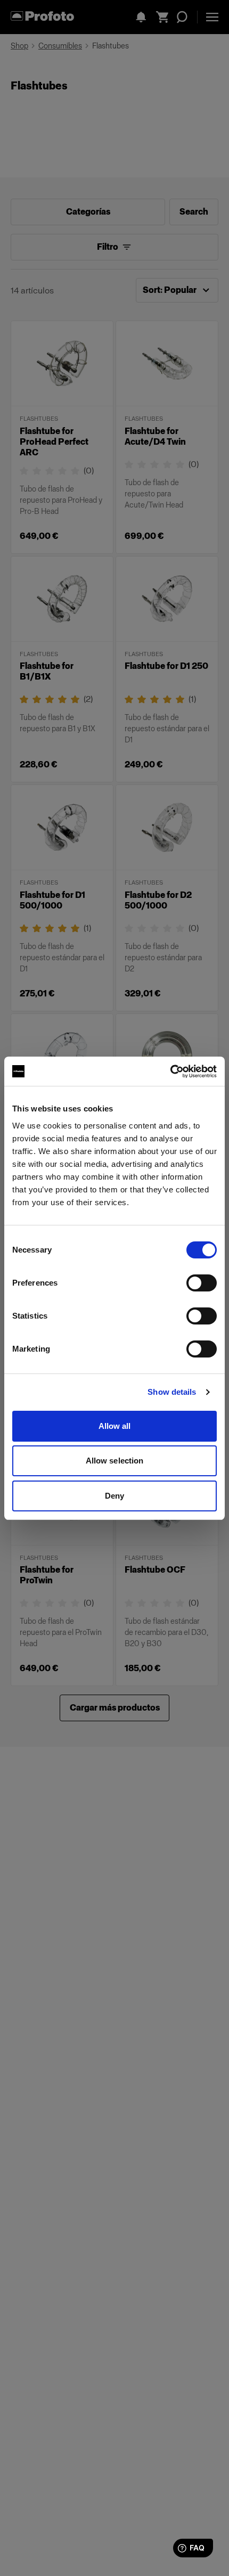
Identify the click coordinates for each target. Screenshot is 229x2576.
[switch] (202, 1283)
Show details (172, 1392)
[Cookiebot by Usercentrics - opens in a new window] (170, 1072)
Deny (114, 1496)
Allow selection (115, 1461)
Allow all (115, 1426)
